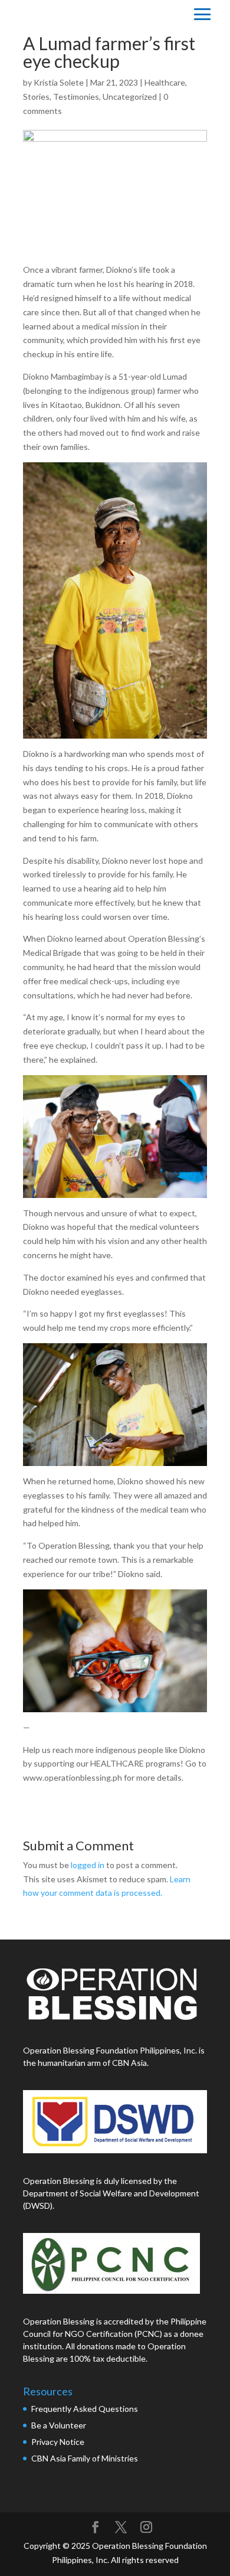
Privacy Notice (58, 2442)
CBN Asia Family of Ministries (85, 2458)
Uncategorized (130, 97)
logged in (88, 1865)
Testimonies (76, 97)
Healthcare (165, 82)
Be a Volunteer (59, 2425)
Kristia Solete (59, 82)
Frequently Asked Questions (86, 2409)
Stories (36, 97)
